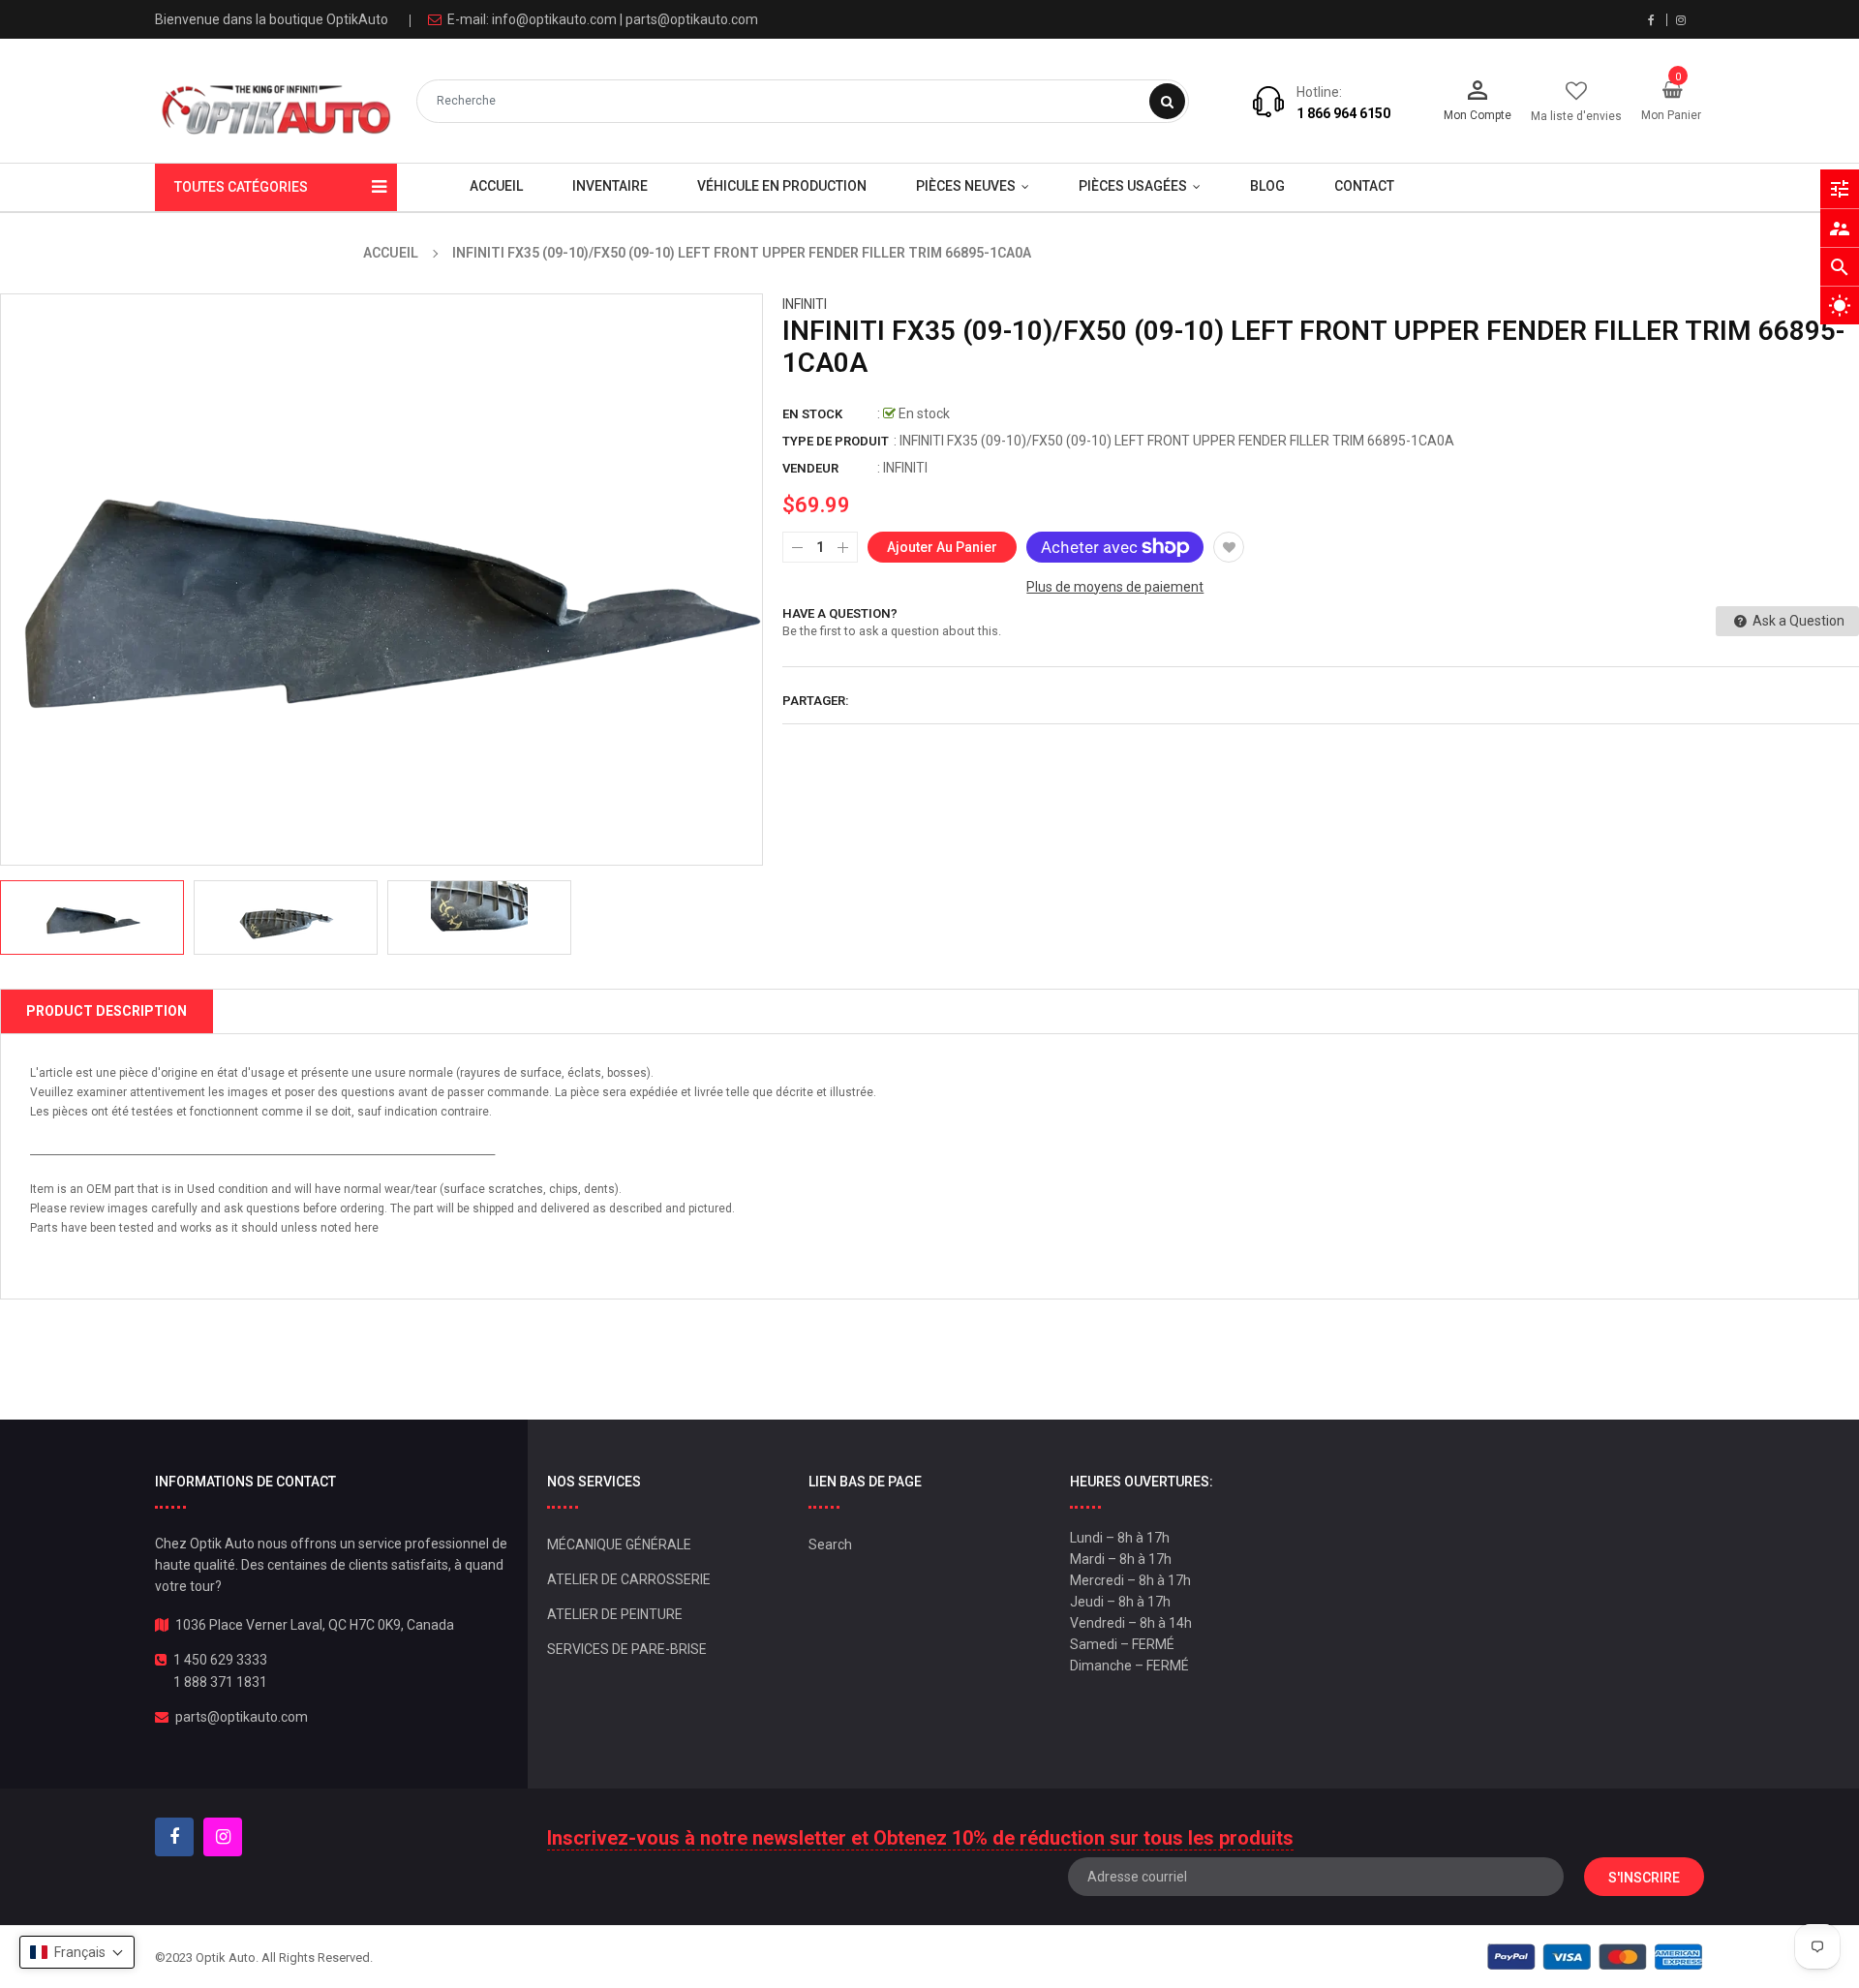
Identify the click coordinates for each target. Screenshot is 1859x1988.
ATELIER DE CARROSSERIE (629, 1579)
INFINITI (805, 304)
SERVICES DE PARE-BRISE (627, 1649)
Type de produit (836, 441)
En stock (812, 414)
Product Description (107, 1011)
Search (830, 1545)
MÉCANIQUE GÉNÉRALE (619, 1545)
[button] (77, 1952)
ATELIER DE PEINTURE (615, 1614)
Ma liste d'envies (1576, 116)
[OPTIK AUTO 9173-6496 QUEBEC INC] (1595, 1957)
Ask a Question (1797, 621)
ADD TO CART (1208, 1939)
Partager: (816, 701)
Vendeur (810, 468)
